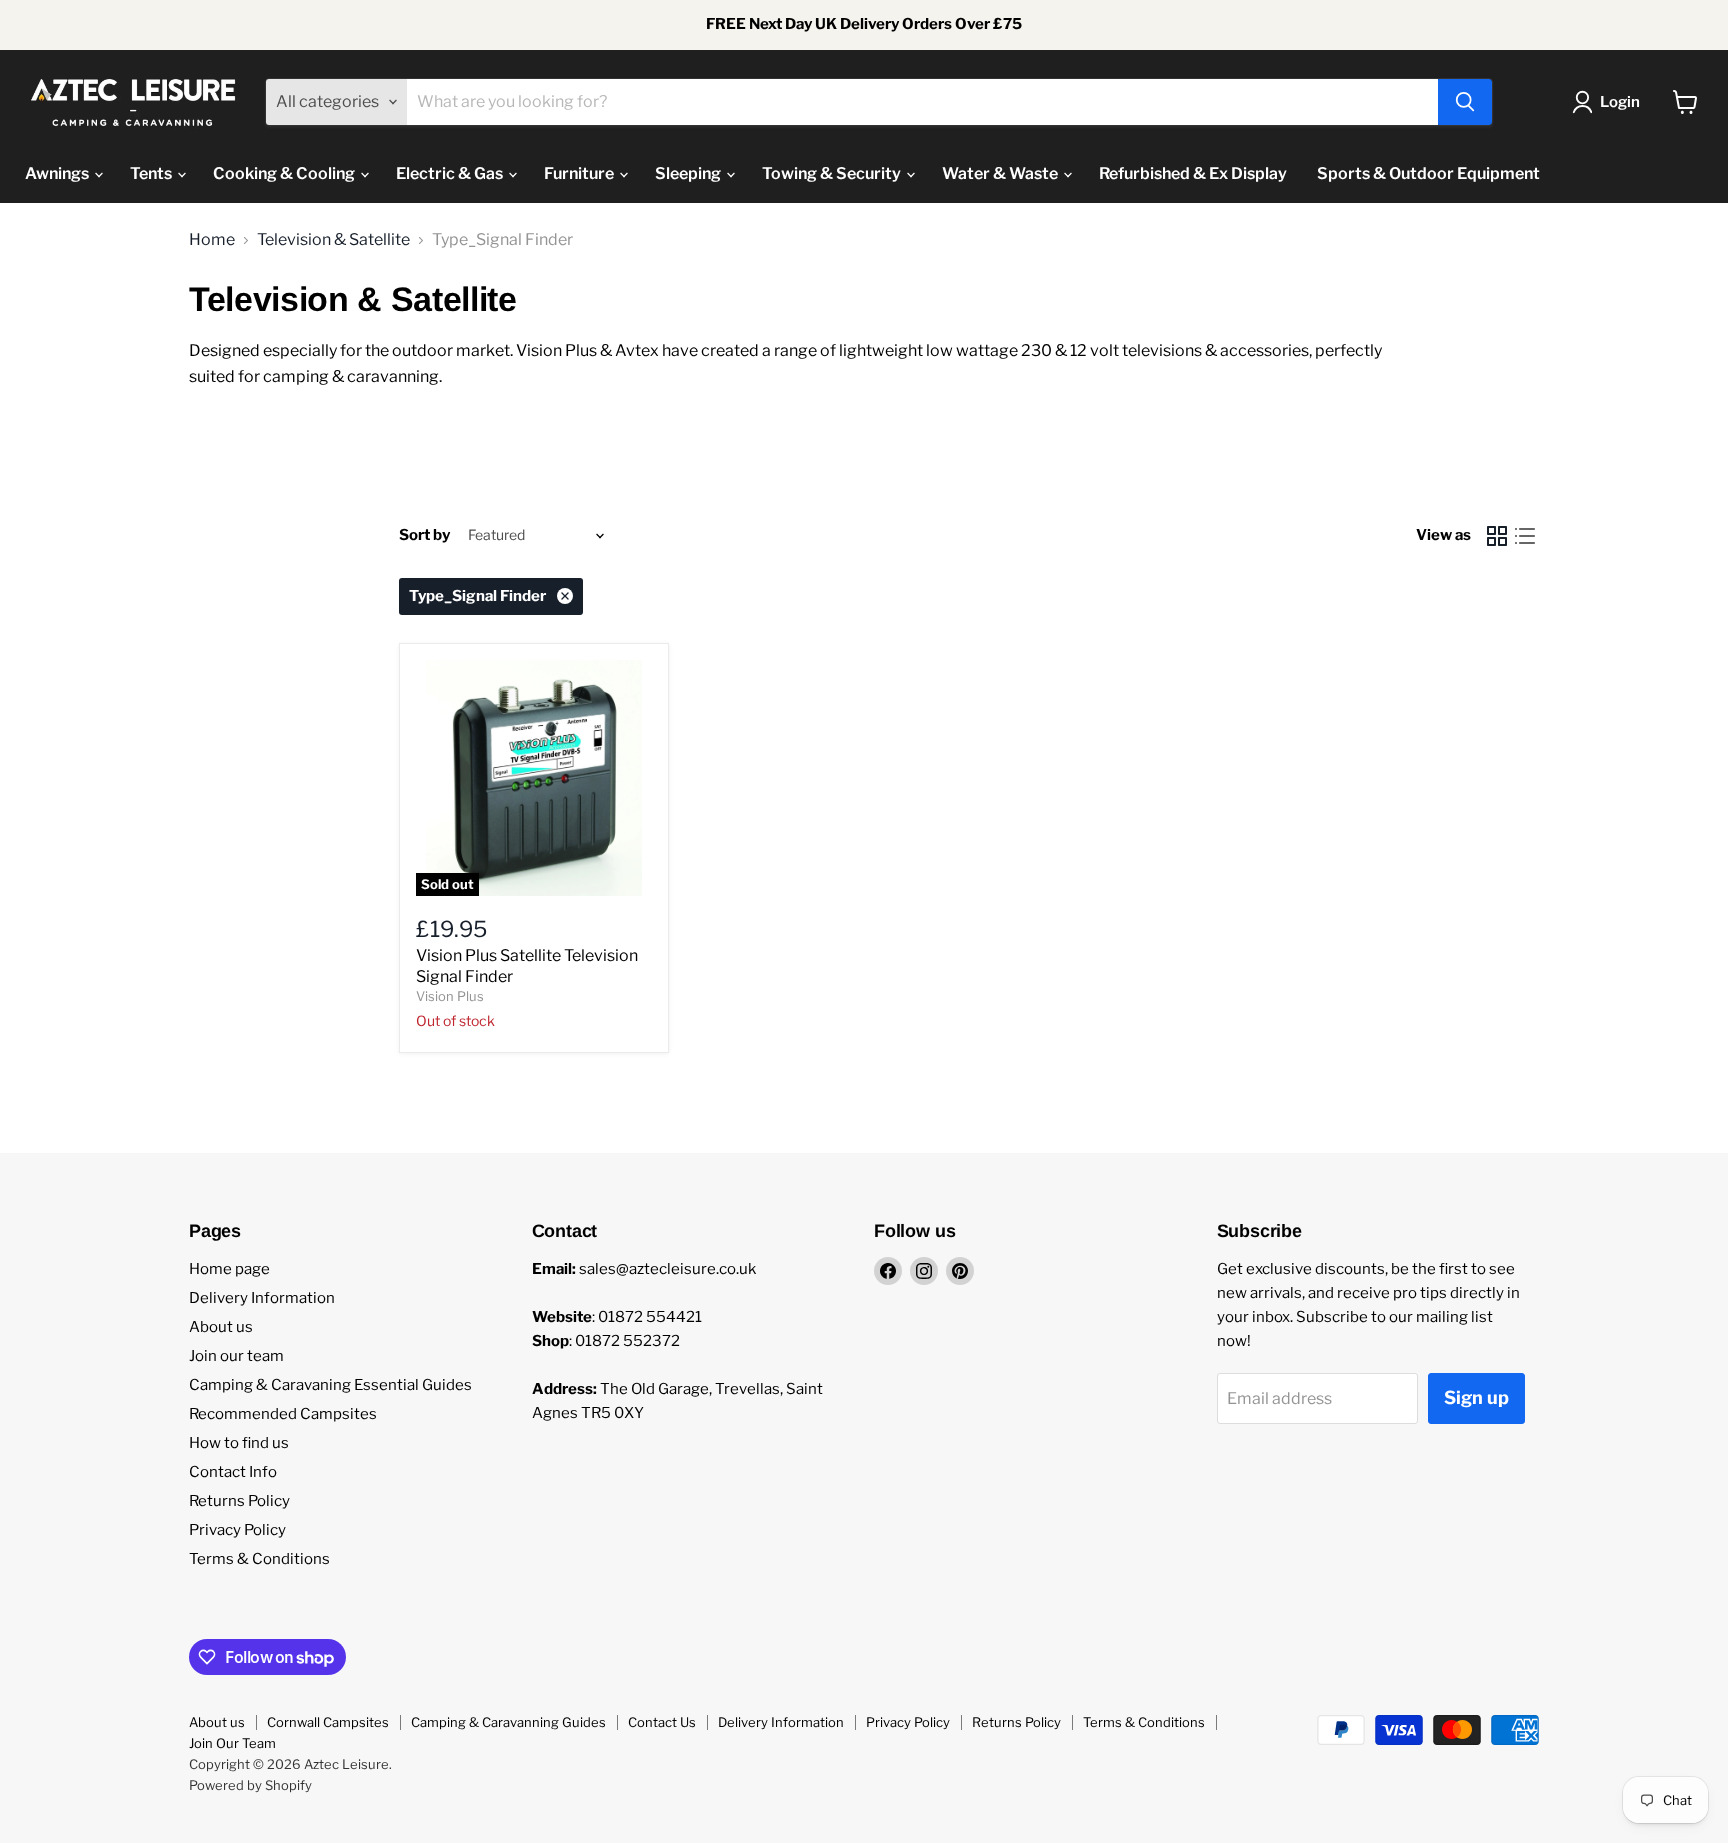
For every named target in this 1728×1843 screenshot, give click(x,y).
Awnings (58, 173)
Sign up (1476, 1397)
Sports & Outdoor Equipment (1428, 173)
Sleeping (689, 173)
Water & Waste (1001, 173)
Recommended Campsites (283, 1414)
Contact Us (662, 1722)
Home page (229, 1269)
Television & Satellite (333, 240)
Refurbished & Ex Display (1193, 173)
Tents (152, 173)
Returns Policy (239, 1501)
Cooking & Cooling (285, 173)
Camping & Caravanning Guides (508, 1722)
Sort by (424, 535)
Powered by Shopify (250, 1785)
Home (212, 240)
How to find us (239, 1443)
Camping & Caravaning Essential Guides (330, 1385)
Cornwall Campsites (328, 1722)
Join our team (236, 1356)
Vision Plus (450, 996)
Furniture (580, 173)
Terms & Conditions (259, 1559)
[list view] (1525, 536)
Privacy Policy (237, 1530)
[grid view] (1497, 536)
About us (221, 1327)
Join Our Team (232, 1743)
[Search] (1465, 102)
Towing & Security (833, 173)
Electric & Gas (451, 173)
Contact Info (233, 1472)
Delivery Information (262, 1298)
